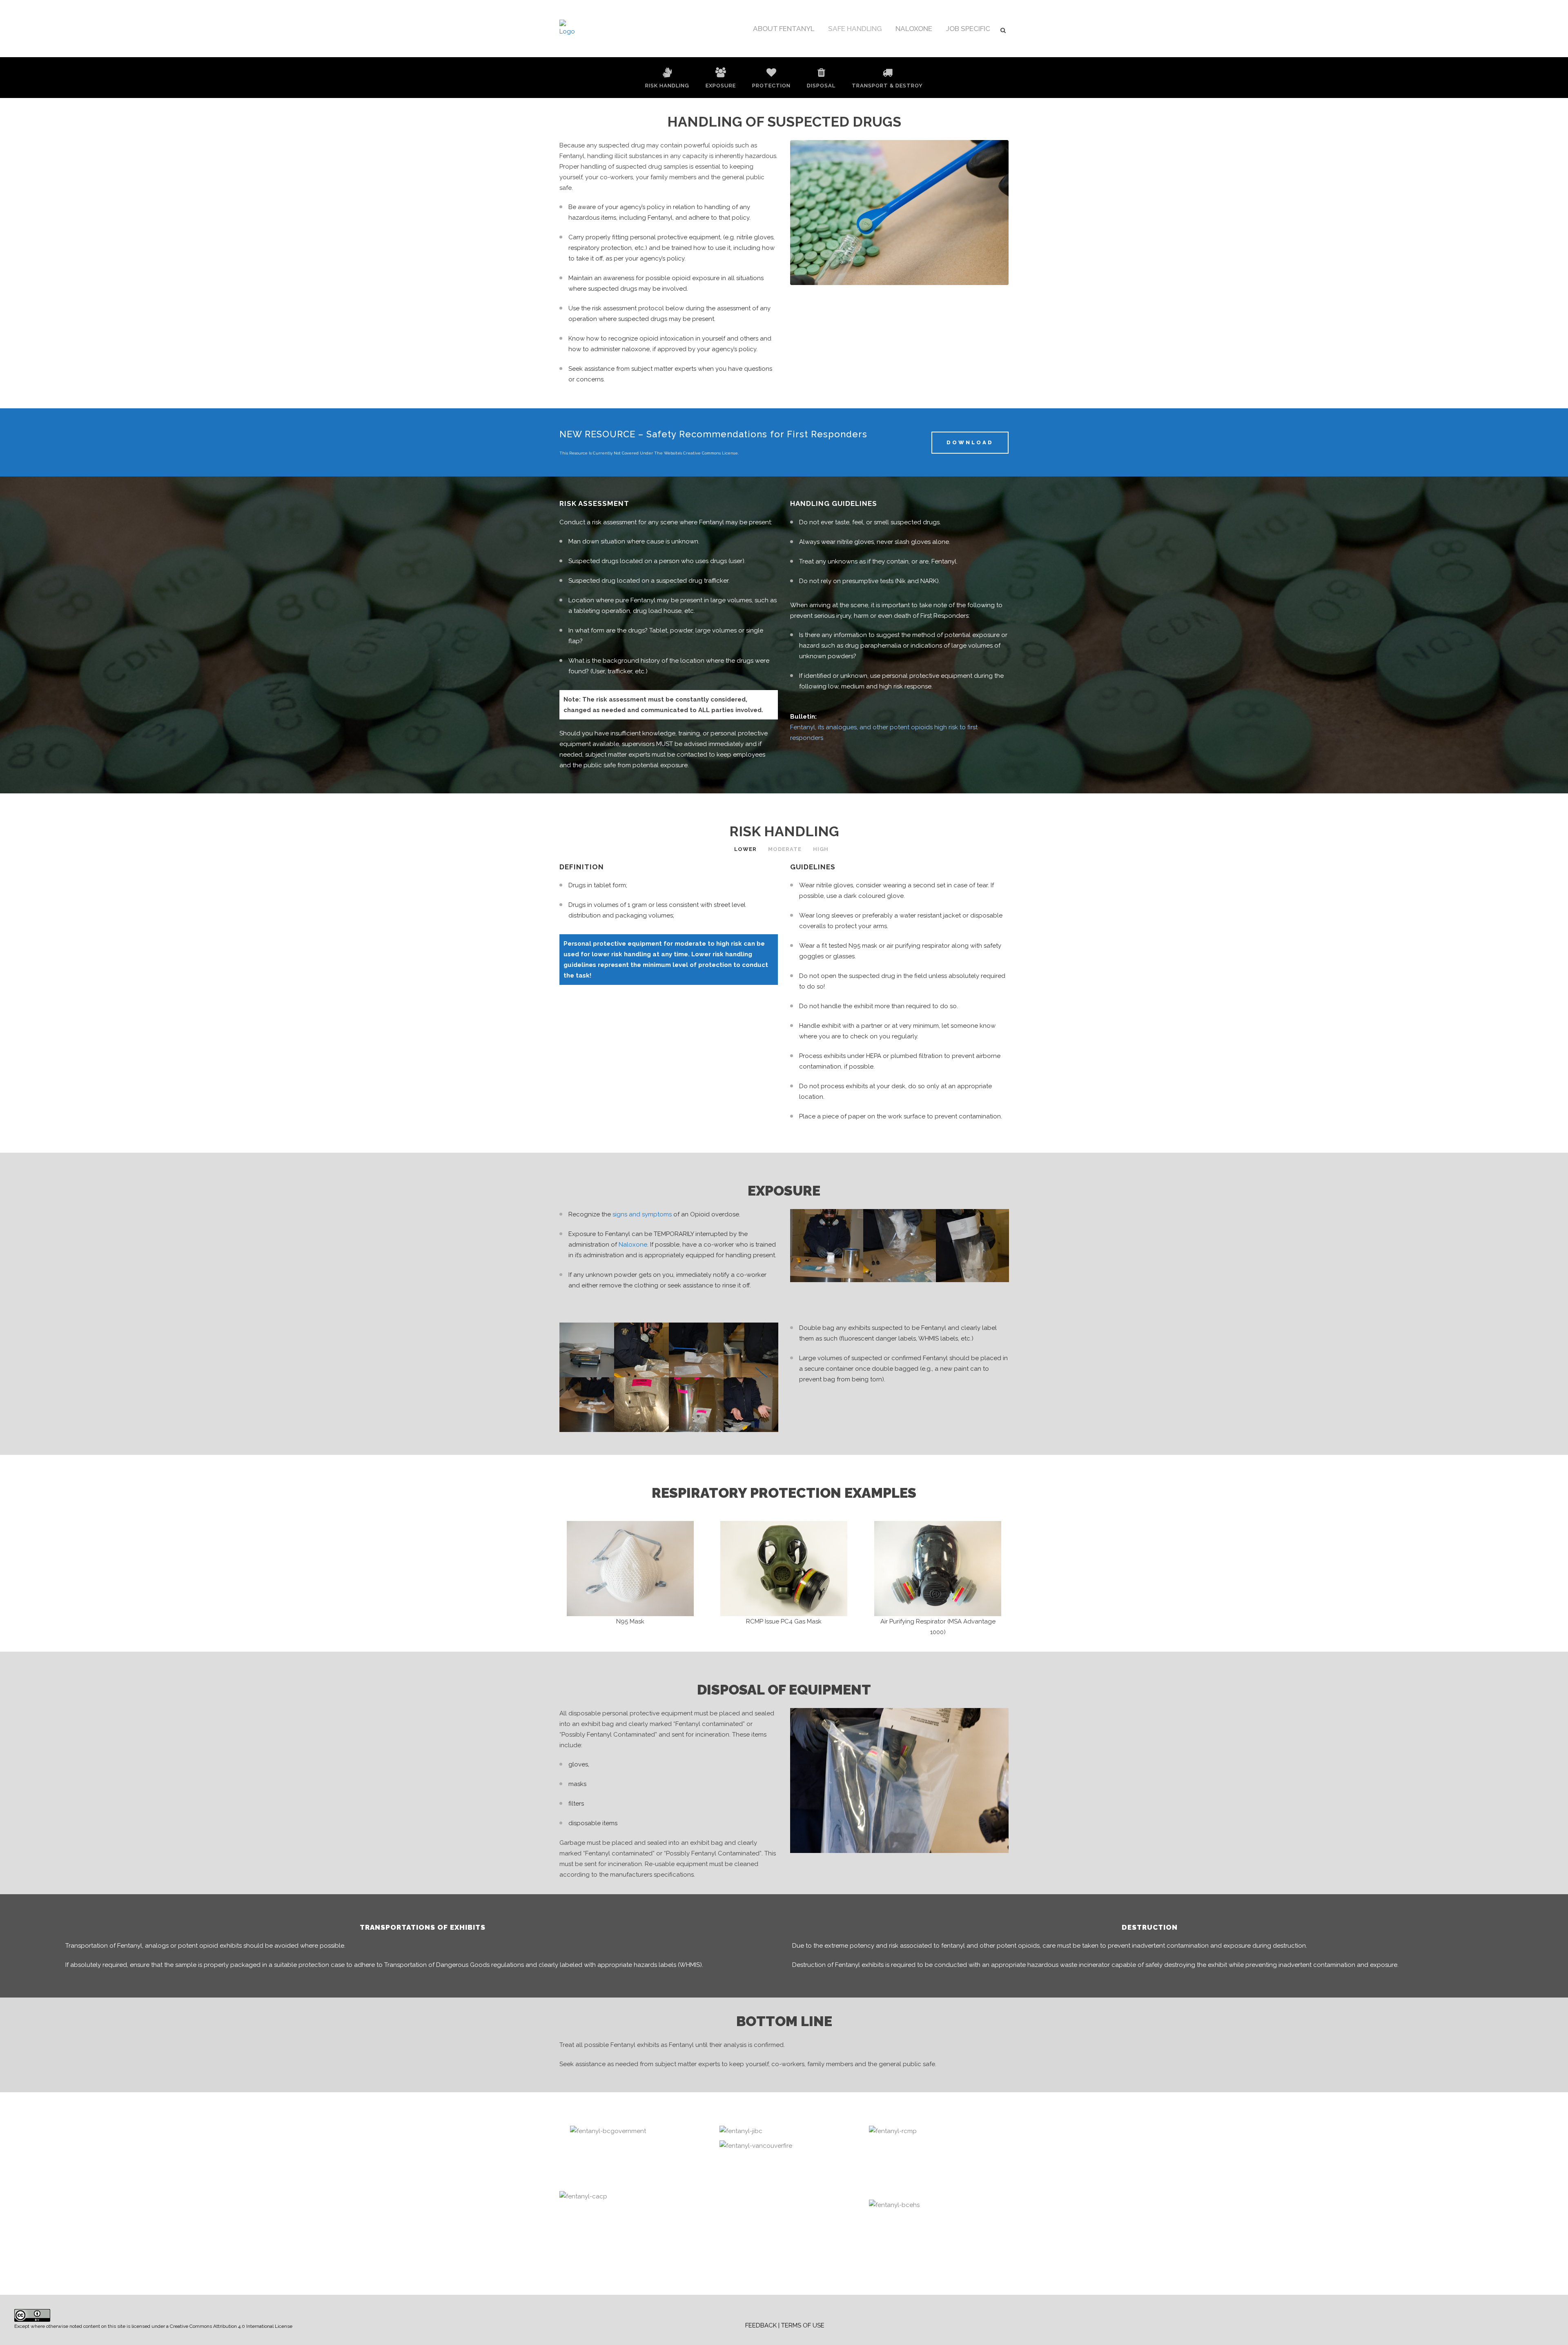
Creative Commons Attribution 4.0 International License (231, 2326)
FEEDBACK (761, 2325)
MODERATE (785, 849)
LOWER (745, 849)
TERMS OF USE (803, 2325)
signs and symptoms (642, 1214)
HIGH (821, 849)
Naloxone (633, 1245)
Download (970, 442)
